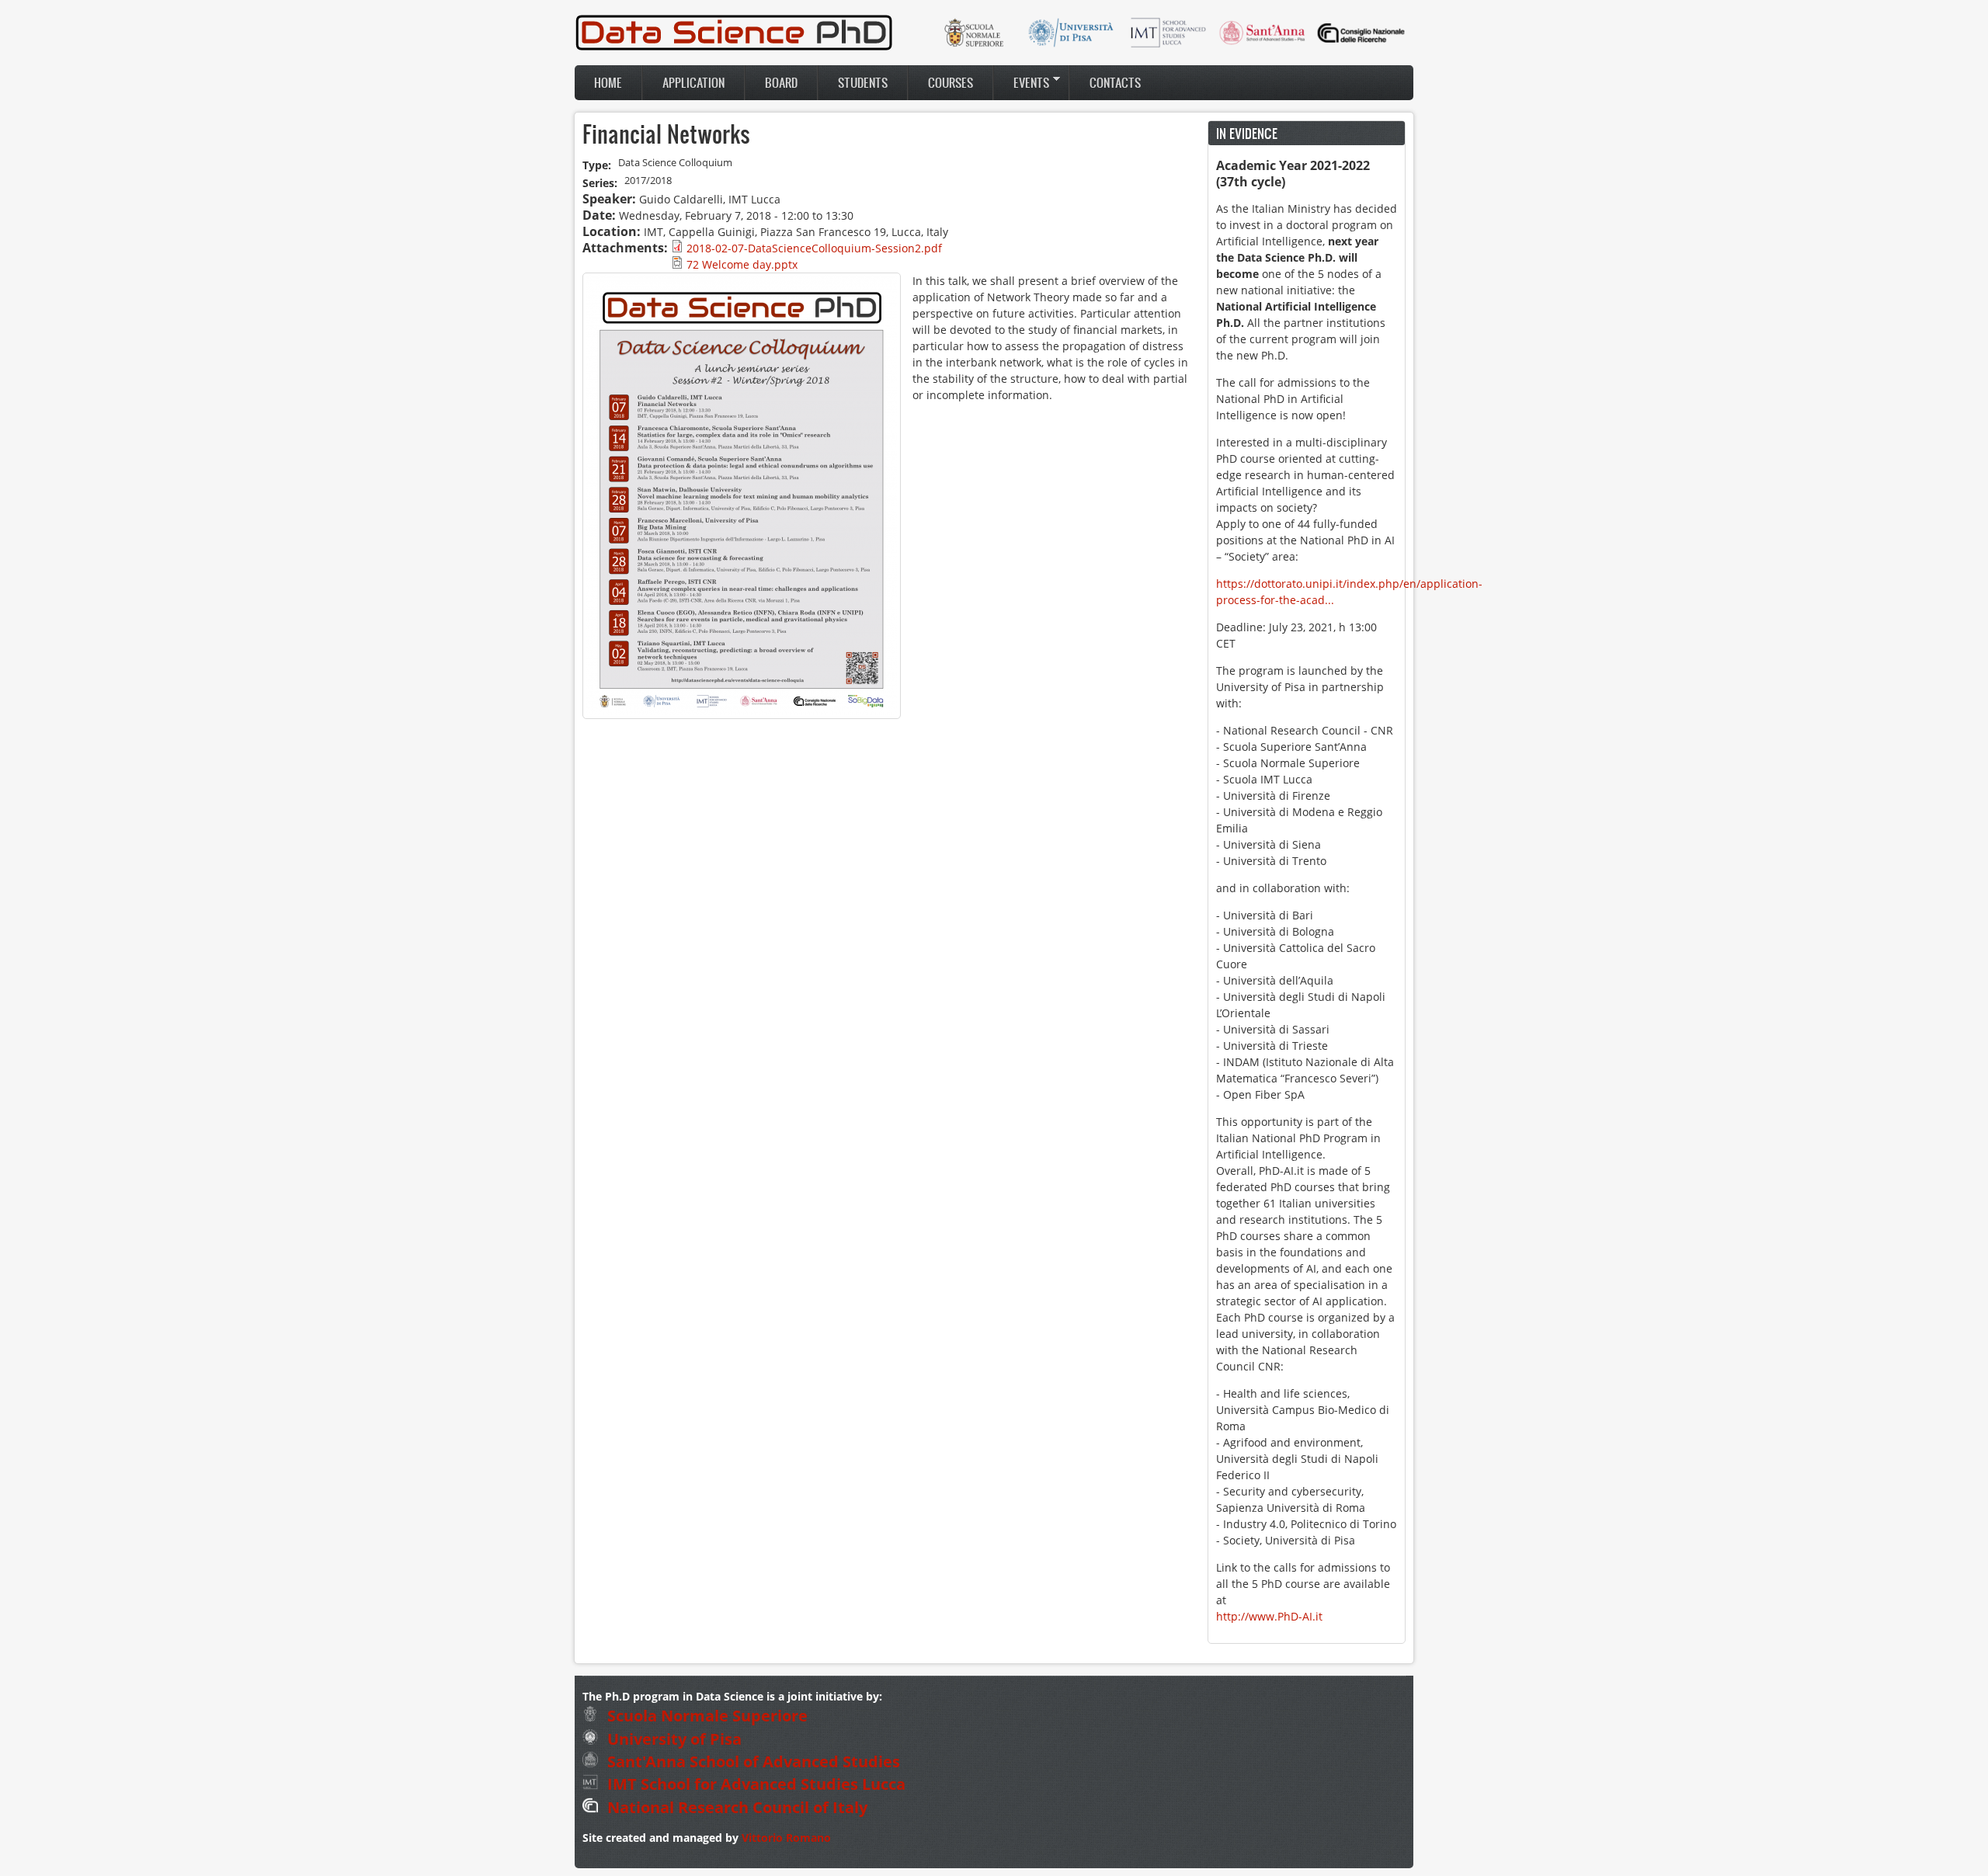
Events (1022, 82)
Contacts (1115, 82)
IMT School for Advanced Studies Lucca (754, 1784)
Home (608, 82)
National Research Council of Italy (735, 1807)
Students (863, 82)
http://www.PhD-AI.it (1269, 1616)
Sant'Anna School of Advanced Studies (752, 1761)
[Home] (734, 48)
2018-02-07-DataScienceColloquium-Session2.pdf (814, 248)
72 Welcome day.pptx (742, 264)
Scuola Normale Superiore (706, 1716)
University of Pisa (673, 1739)
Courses (951, 82)
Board (781, 82)
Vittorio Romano (786, 1838)
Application (693, 82)
